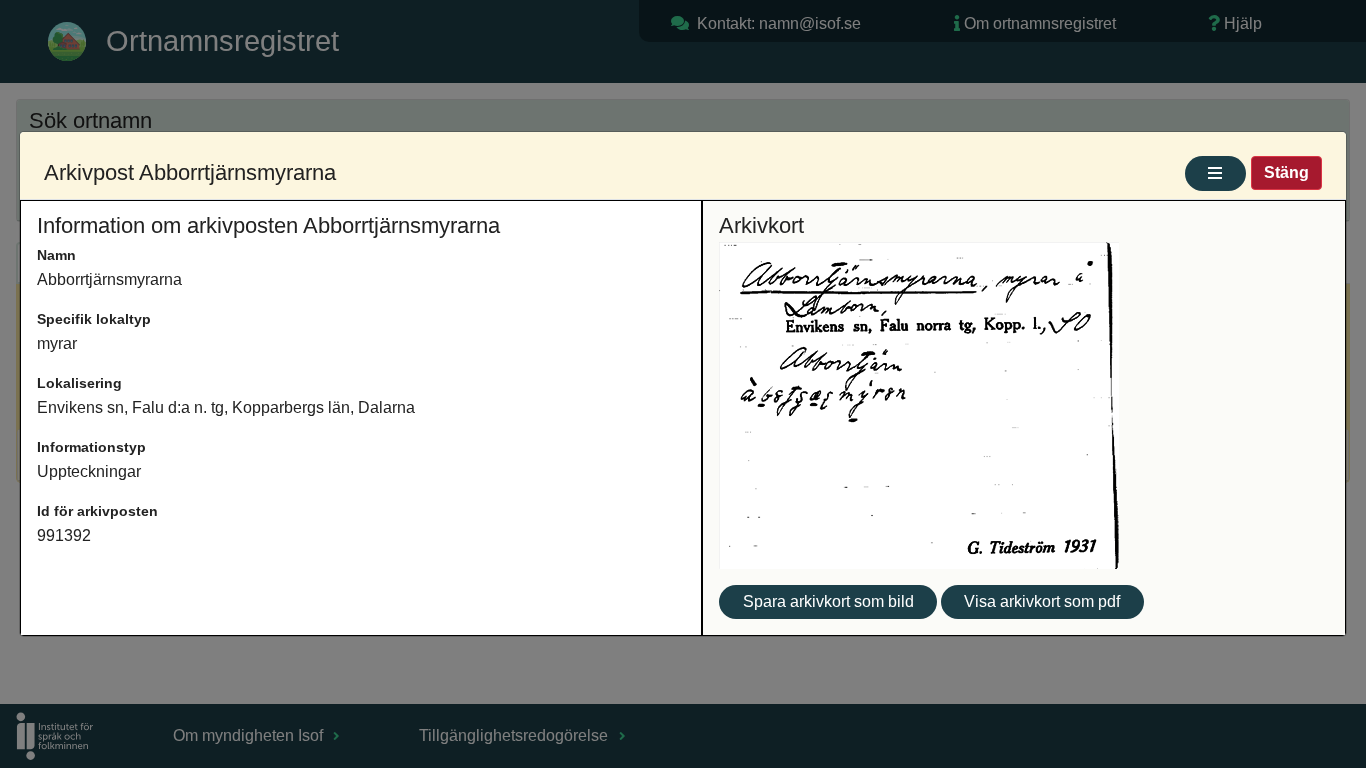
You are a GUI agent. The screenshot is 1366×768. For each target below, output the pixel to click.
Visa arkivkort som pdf (1042, 601)
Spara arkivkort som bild (828, 601)
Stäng (1286, 172)
